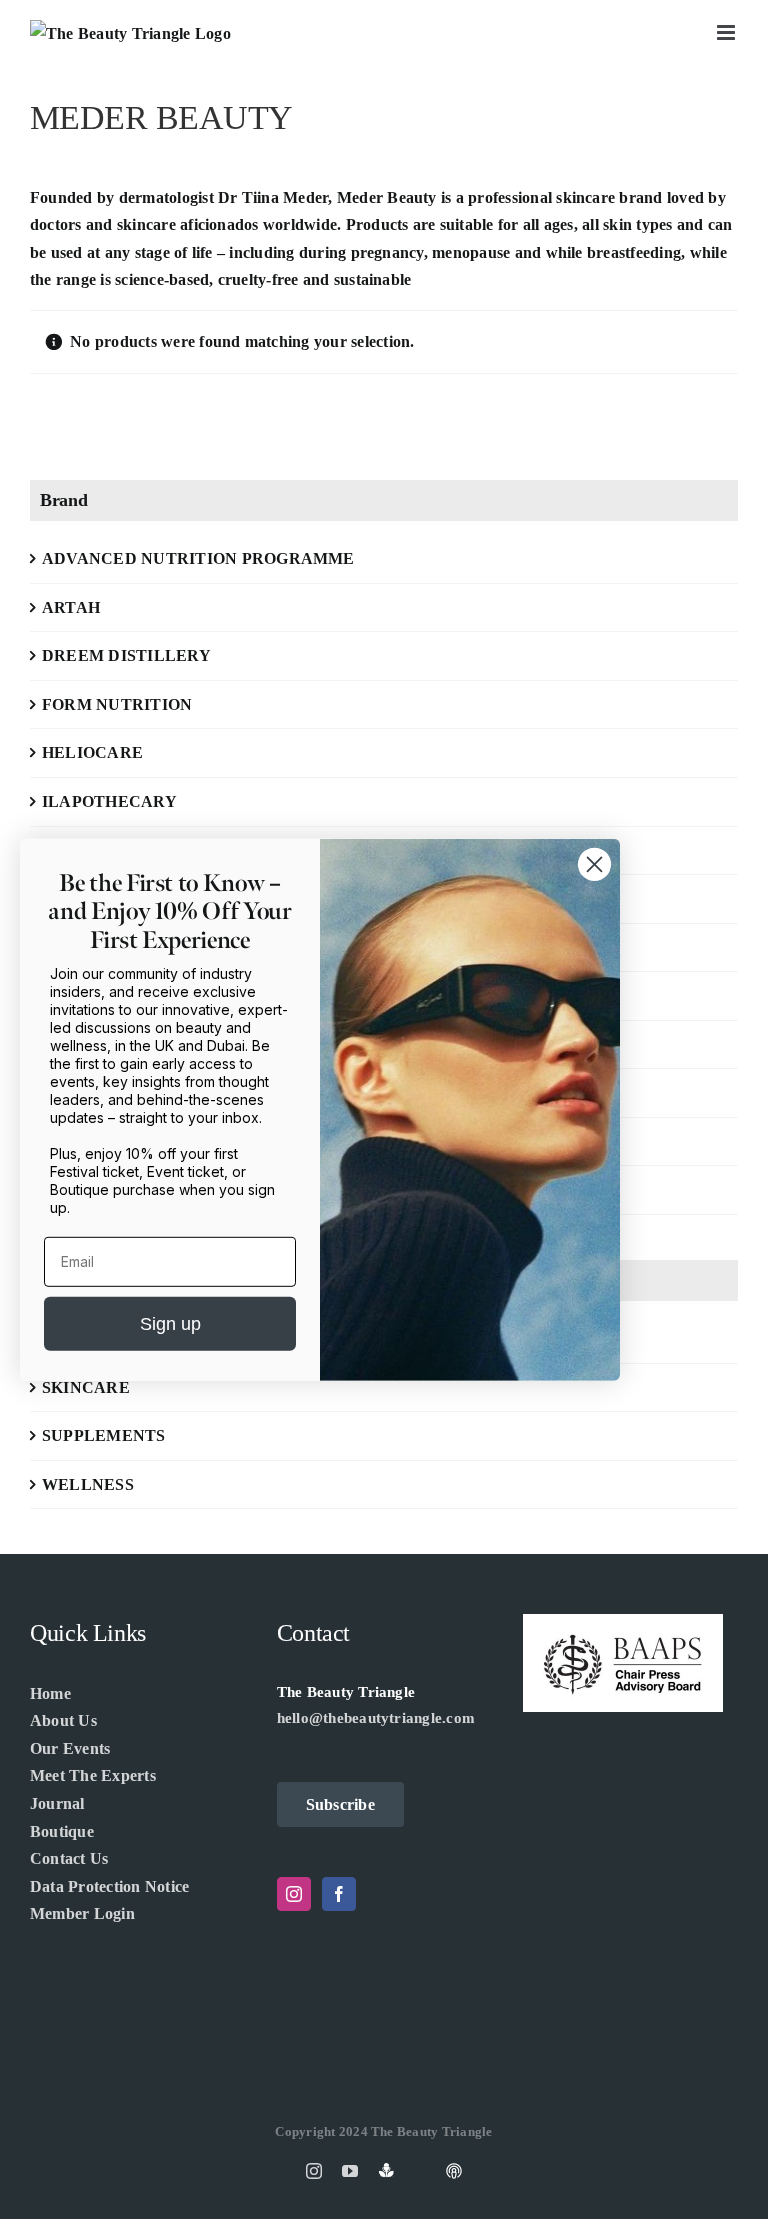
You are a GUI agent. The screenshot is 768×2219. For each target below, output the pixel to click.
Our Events (70, 1748)
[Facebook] (339, 1894)
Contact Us (69, 1858)
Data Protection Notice (109, 1886)
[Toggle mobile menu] (727, 32)
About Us (63, 1720)
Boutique (62, 1831)
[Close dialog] (594, 863)
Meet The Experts (93, 1775)
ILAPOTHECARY (109, 801)
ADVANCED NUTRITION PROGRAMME (198, 558)
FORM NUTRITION (117, 704)
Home (50, 1693)
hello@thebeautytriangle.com (376, 1718)
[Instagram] (294, 1894)
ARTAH (71, 607)
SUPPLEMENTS (104, 1435)
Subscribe (340, 1804)
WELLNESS (88, 1484)
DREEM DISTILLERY (126, 655)
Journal (57, 1803)
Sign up (170, 1324)
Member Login (82, 1913)
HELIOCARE (92, 752)
